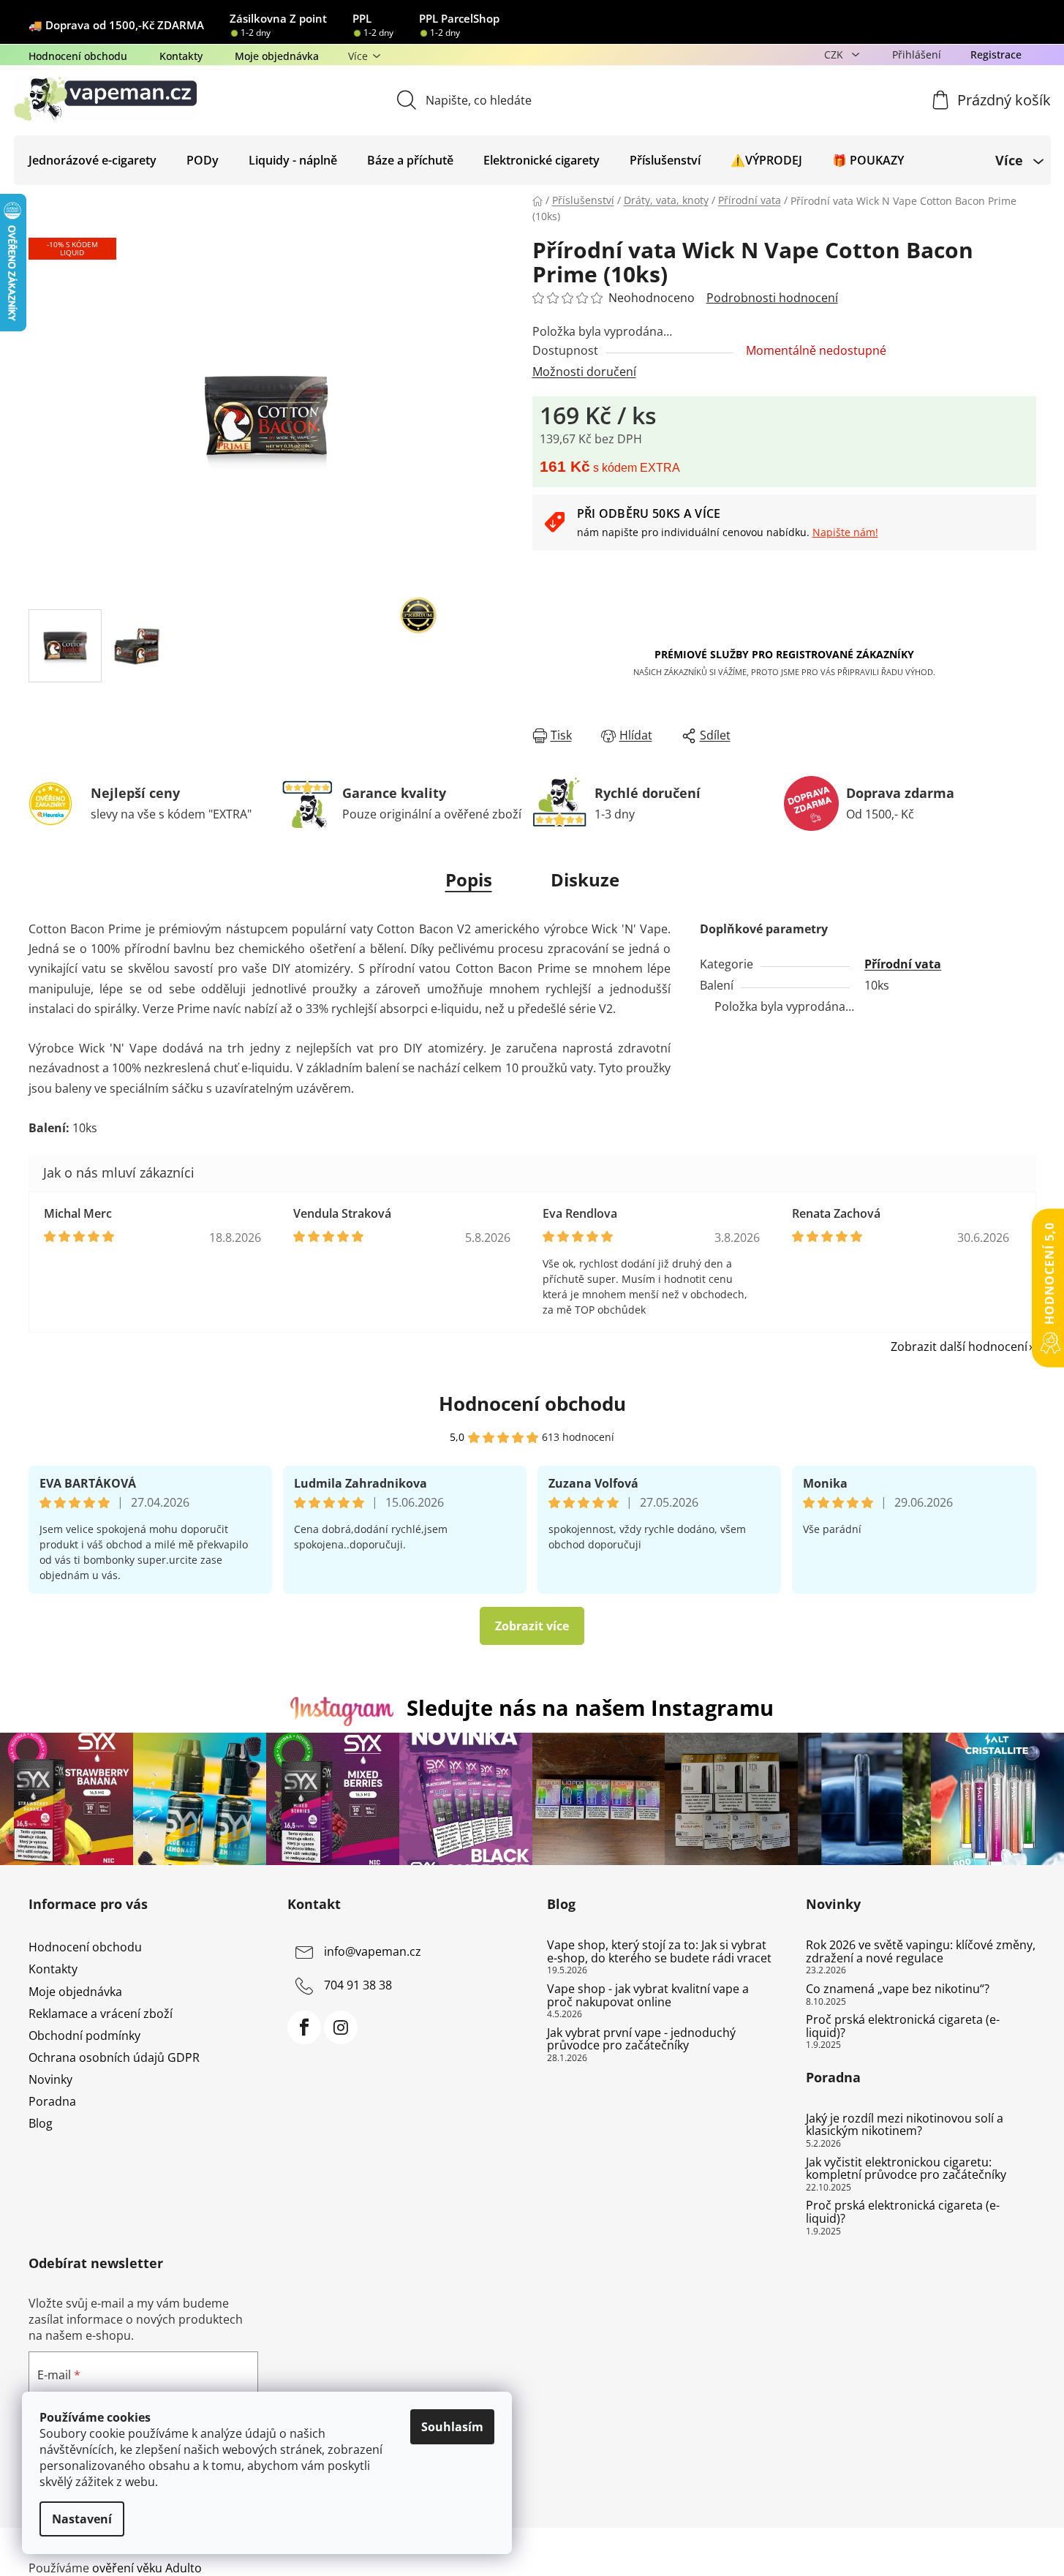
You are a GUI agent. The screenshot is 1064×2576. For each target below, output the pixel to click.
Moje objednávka (277, 56)
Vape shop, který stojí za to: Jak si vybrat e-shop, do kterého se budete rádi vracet (659, 1952)
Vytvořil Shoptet (992, 2544)
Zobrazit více (532, 1626)
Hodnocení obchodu (78, 56)
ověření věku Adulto (147, 2568)
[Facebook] (304, 2027)
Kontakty (181, 56)
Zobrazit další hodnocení (959, 1347)
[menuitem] (93, 160)
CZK (835, 54)
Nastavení (82, 2519)
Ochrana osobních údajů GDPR (114, 2057)
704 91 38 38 (358, 1986)
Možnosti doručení (584, 372)
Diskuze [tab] (585, 880)
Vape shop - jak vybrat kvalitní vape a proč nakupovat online (648, 1996)
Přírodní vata (903, 964)
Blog (41, 2123)
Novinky (50, 2079)
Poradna (52, 2101)
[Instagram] (341, 2027)
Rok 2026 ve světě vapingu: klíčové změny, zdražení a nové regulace (921, 1952)
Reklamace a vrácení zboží (101, 2014)
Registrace (996, 54)
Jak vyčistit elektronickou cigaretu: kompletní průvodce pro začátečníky (906, 2169)
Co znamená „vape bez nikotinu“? (898, 1989)
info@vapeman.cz (373, 1952)
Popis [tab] (469, 880)
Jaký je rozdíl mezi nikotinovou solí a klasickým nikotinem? (905, 2125)
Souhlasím (452, 2427)
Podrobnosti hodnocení (772, 298)
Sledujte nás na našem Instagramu (590, 1707)
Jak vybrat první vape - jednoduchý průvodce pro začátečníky (641, 2040)
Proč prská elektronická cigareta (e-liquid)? (903, 2026)
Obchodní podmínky (84, 2035)
